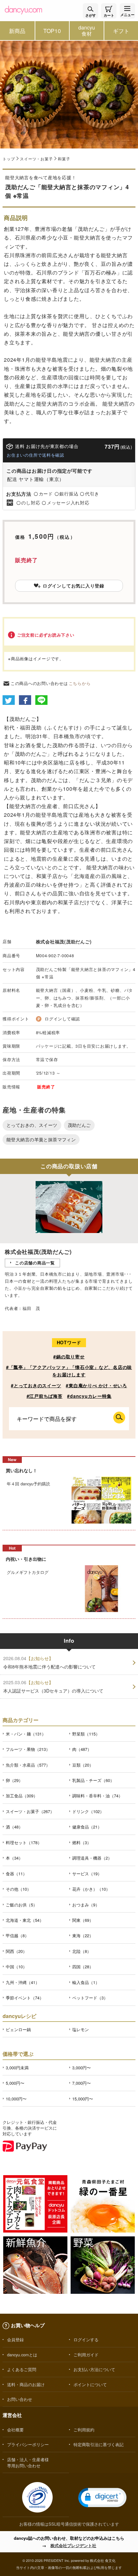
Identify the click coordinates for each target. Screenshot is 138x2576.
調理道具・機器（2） (92, 1858)
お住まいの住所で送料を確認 (35, 455)
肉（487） (82, 1749)
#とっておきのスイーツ (36, 1385)
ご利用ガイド (86, 2355)
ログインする (86, 2340)
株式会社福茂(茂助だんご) (64, 942)
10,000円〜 (16, 2099)
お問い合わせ (20, 2399)
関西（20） (16, 1951)
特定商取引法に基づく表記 (99, 2444)
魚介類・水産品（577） (28, 1765)
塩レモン (81, 2029)
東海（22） (83, 1935)
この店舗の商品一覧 (35, 1263)
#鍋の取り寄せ (69, 1356)
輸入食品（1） (86, 1982)
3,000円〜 (82, 2068)
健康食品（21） (87, 1827)
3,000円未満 (17, 2068)
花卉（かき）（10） (91, 1889)
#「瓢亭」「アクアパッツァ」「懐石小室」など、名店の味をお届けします (69, 1371)
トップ (9, 159)
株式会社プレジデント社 (73, 2545)
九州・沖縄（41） (23, 1982)
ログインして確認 (62, 1019)
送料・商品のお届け (26, 2384)
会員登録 (15, 2340)
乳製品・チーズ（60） (93, 1780)
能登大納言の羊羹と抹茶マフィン (41, 1139)
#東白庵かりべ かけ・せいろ (96, 1385)
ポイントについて (90, 2384)
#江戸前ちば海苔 (45, 1396)
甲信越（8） (17, 1935)
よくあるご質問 (22, 2369)
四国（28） (83, 1967)
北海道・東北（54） (25, 1920)
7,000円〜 (82, 2083)
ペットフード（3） (90, 1998)
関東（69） (83, 1920)
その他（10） (18, 1889)
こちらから (80, 683)
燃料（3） (82, 1842)
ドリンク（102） (88, 1811)
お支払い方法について (94, 2369)
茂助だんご (79, 1125)
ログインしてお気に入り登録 (73, 586)
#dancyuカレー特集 (89, 1396)
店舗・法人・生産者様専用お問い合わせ (28, 2462)
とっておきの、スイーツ (32, 1125)
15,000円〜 (83, 2099)
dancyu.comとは (22, 2355)
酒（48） (14, 1827)
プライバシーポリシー (28, 2444)
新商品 (17, 31)
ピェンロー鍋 (18, 2029)
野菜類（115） (86, 1734)
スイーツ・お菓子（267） (30, 1811)
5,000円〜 (15, 2083)
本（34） (14, 1858)
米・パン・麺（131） (26, 1734)
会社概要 (15, 2430)
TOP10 (52, 31)
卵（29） (14, 1780)
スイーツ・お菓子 (36, 159)
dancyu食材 (87, 30)
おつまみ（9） (86, 1905)
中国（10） (16, 1967)
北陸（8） (82, 1951)
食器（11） (16, 1874)
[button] (102, 2498)
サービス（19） (87, 1874)
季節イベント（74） (25, 1998)
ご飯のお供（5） (22, 1905)
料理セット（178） (24, 1842)
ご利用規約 (84, 2430)
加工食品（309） (22, 1796)
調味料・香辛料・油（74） (97, 1796)
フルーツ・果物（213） (28, 1749)
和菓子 (64, 159)
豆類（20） (83, 1765)
